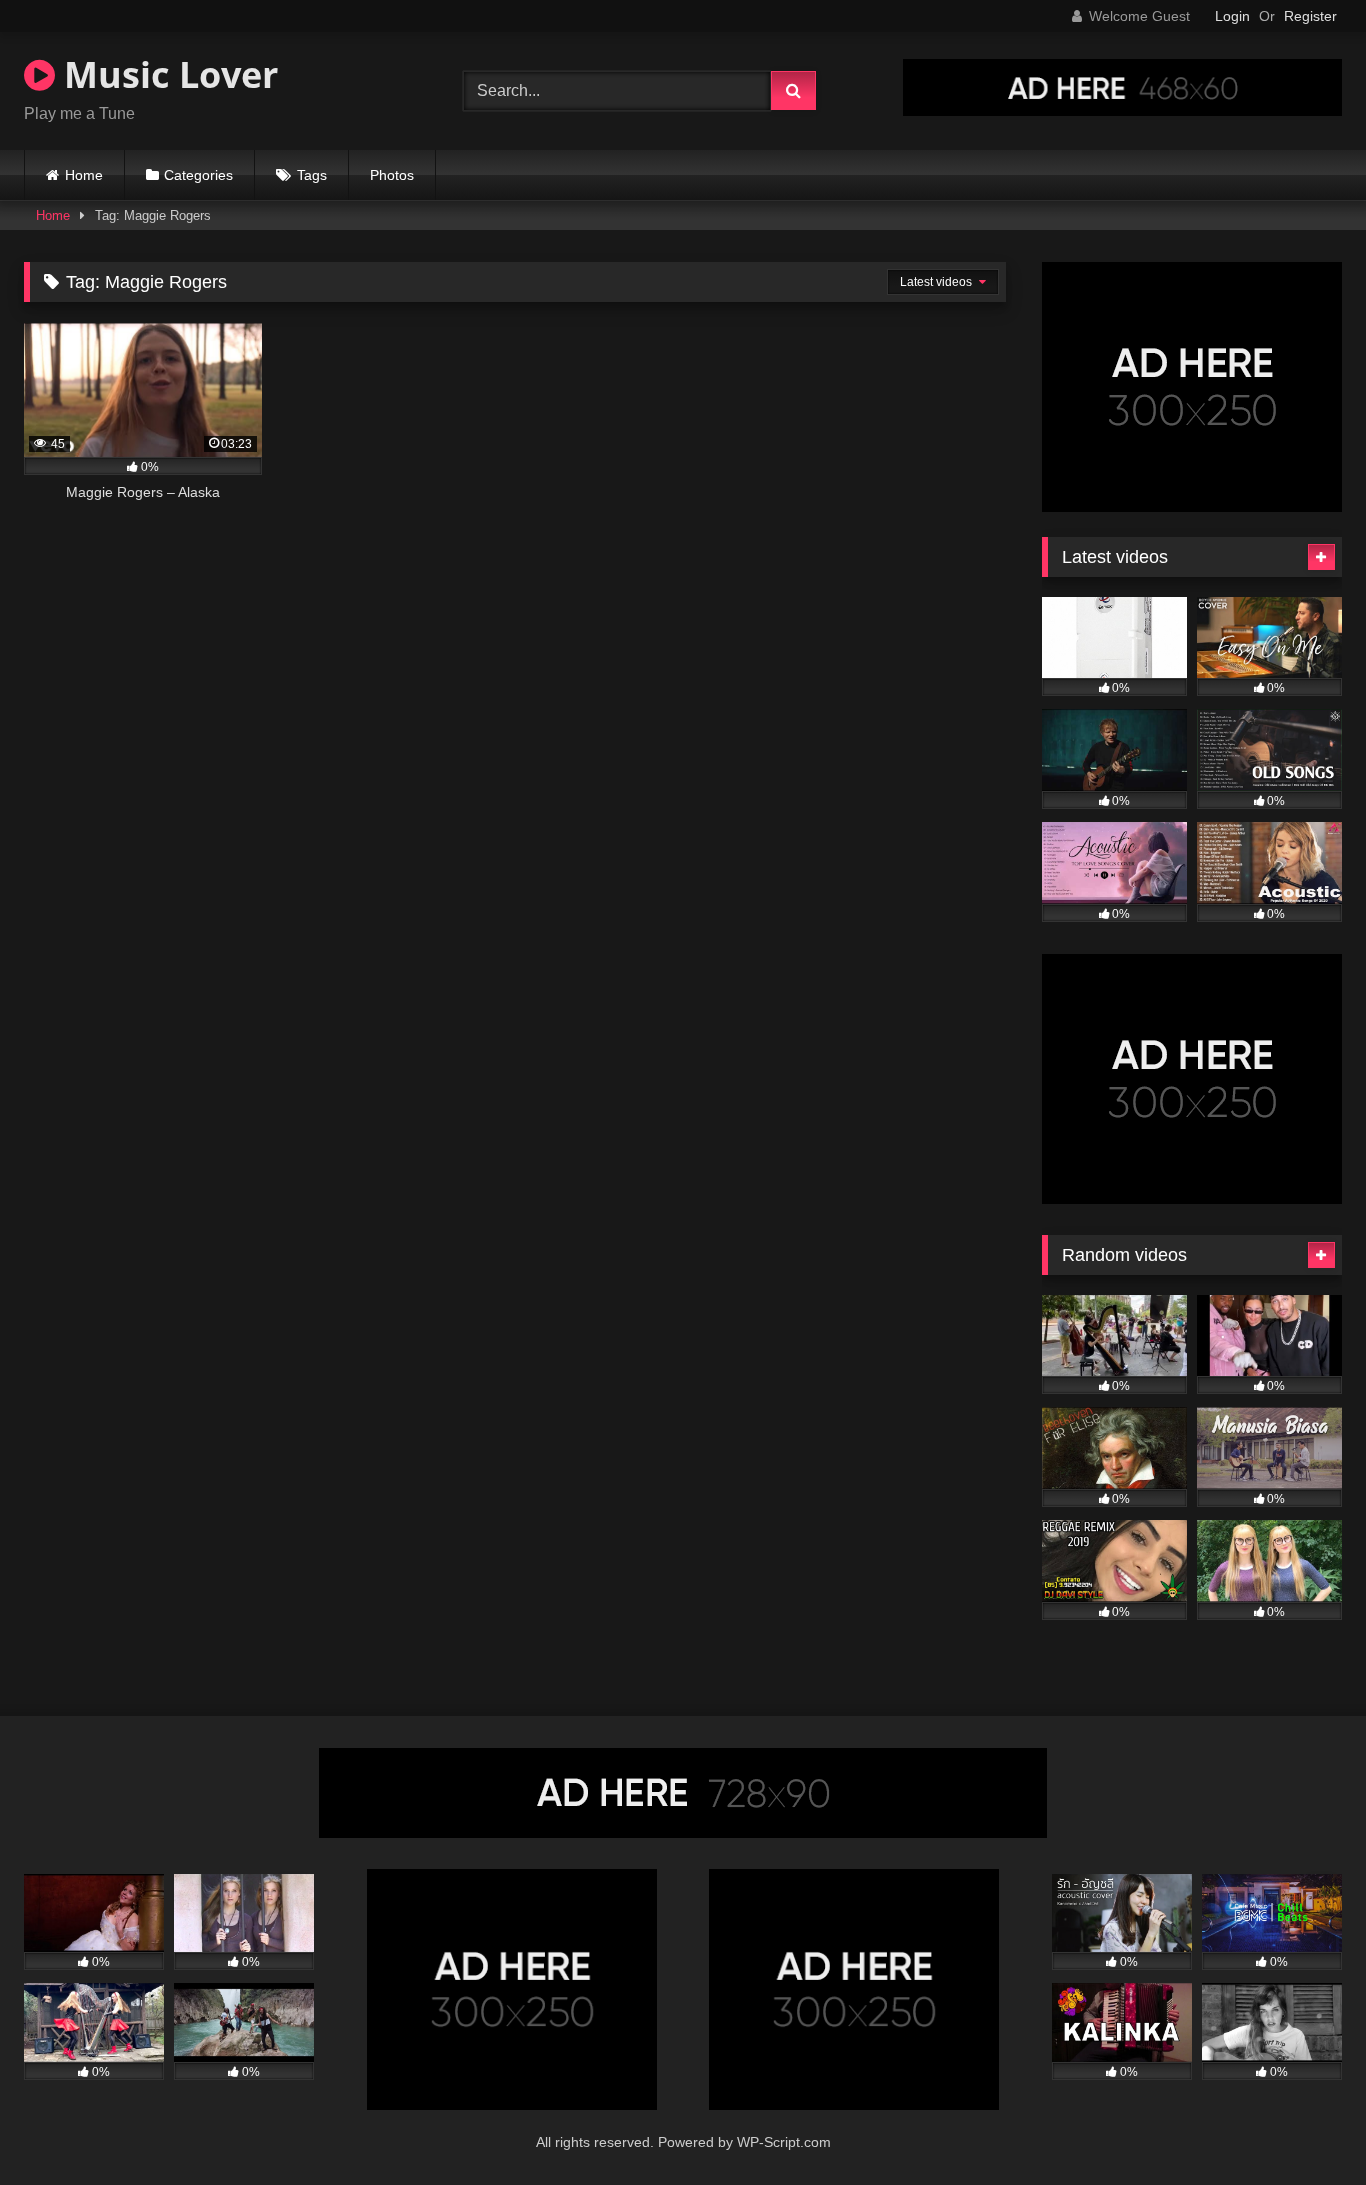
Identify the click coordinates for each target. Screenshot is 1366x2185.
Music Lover (166, 74)
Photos (392, 175)
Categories (198, 175)
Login (1232, 16)
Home (84, 175)
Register (1310, 16)
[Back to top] (1304, 2125)
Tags (312, 175)
